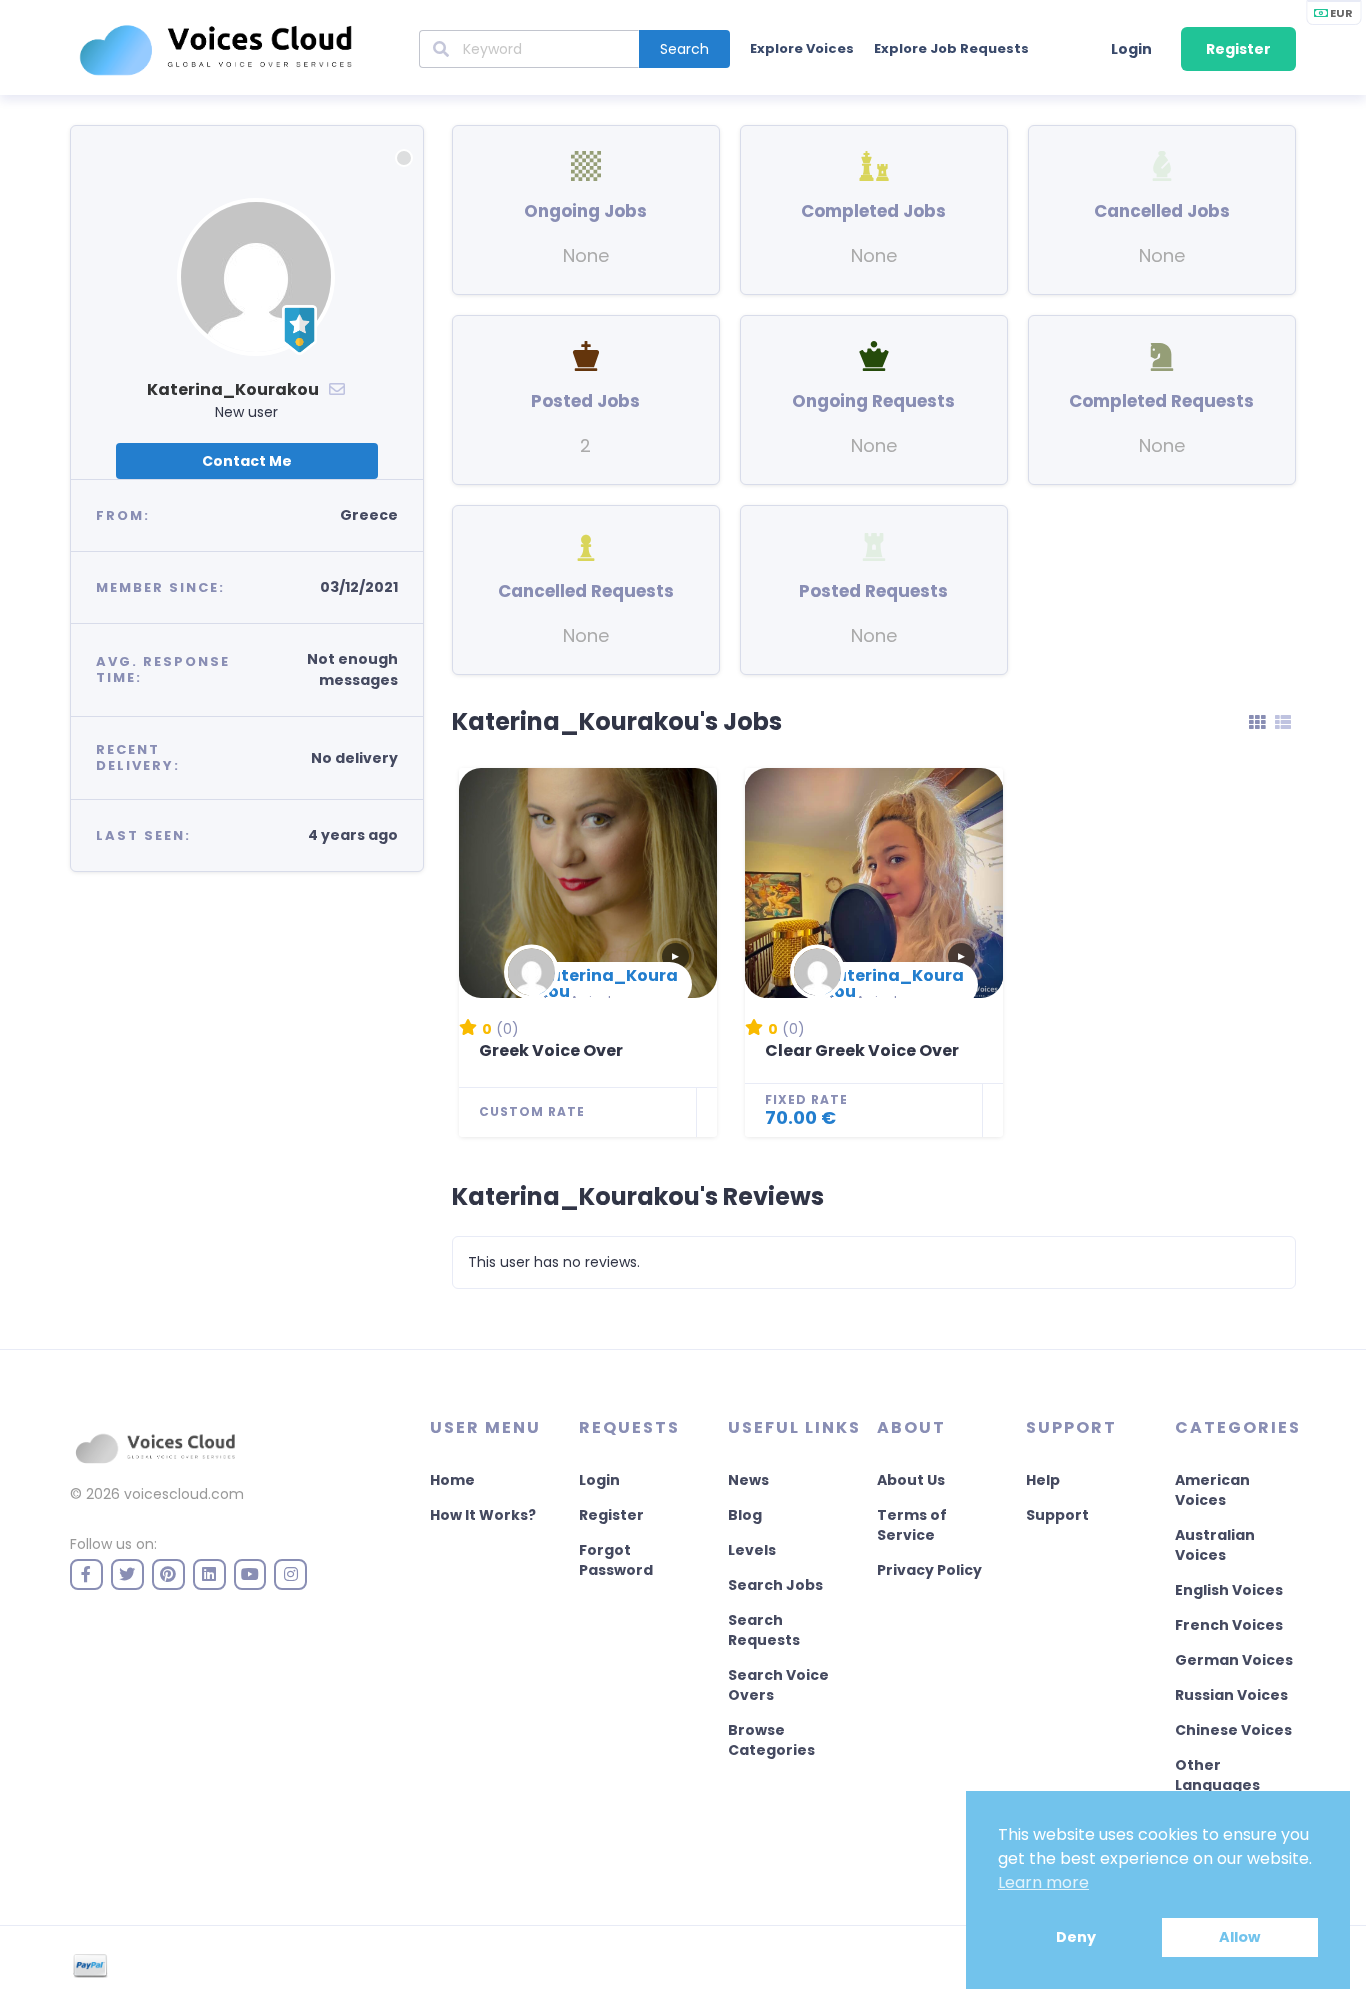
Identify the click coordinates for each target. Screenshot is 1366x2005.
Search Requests (764, 1630)
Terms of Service (912, 1525)
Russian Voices (1231, 1695)
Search (684, 49)
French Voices (1229, 1625)
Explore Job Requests (951, 48)
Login (1131, 49)
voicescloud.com (184, 1494)
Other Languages (1217, 1775)
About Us (911, 1480)
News (748, 1480)
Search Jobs (775, 1585)
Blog (745, 1515)
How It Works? (483, 1515)
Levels (752, 1550)
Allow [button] (1239, 1937)
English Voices (1229, 1590)
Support (1057, 1515)
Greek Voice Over (551, 1050)
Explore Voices (802, 48)
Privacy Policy (929, 1570)
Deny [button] (1076, 1937)
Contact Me (247, 461)
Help (1043, 1480)
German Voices (1234, 1660)
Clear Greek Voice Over (862, 1050)
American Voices (1212, 1490)
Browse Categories (771, 1740)
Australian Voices (1215, 1545)
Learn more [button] (1043, 1882)
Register (1238, 49)
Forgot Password (616, 1560)
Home (452, 1480)
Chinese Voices (1233, 1730)
